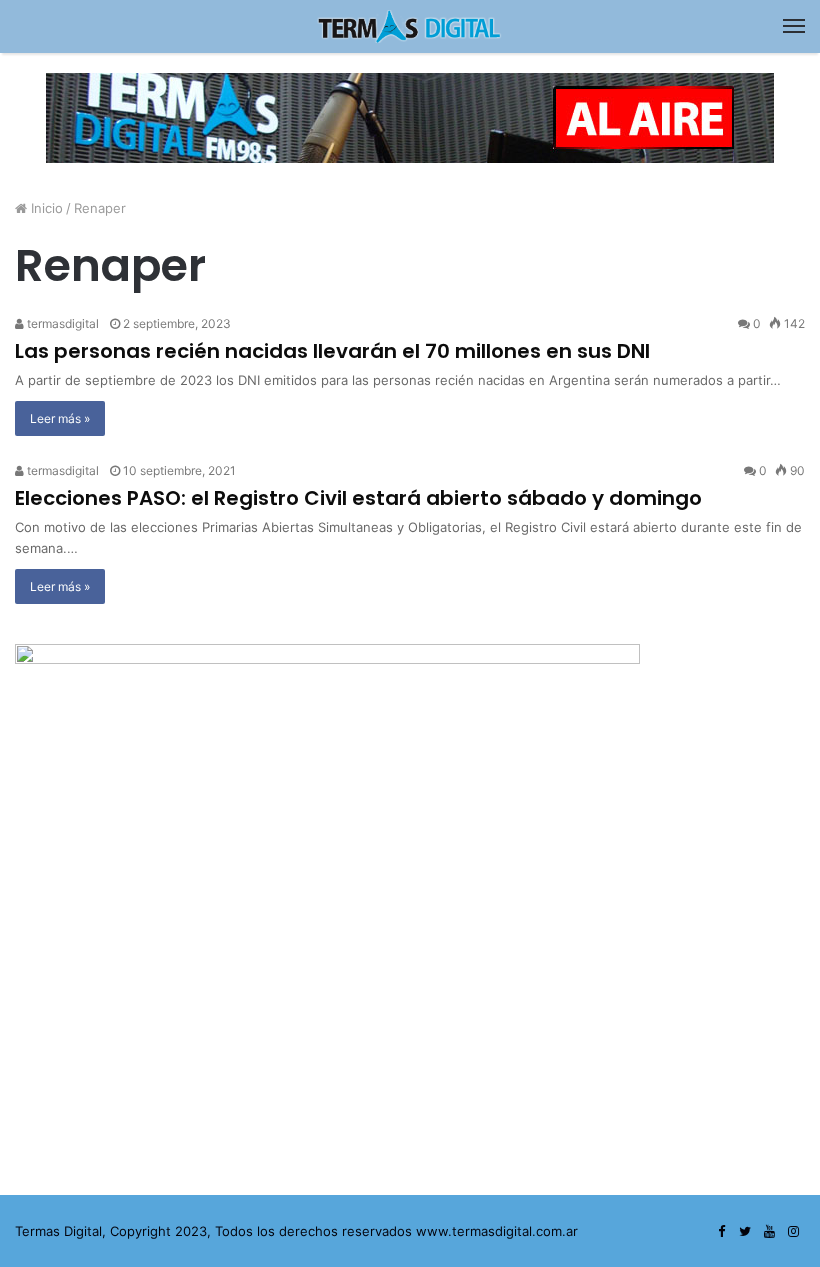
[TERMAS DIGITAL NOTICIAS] (410, 26)
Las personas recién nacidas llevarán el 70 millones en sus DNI (332, 351)
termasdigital (61, 323)
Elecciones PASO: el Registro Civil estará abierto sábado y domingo (358, 498)
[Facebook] (721, 1232)
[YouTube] (769, 1232)
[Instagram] (793, 1232)
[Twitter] (745, 1232)
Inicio (45, 208)
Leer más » (60, 418)
